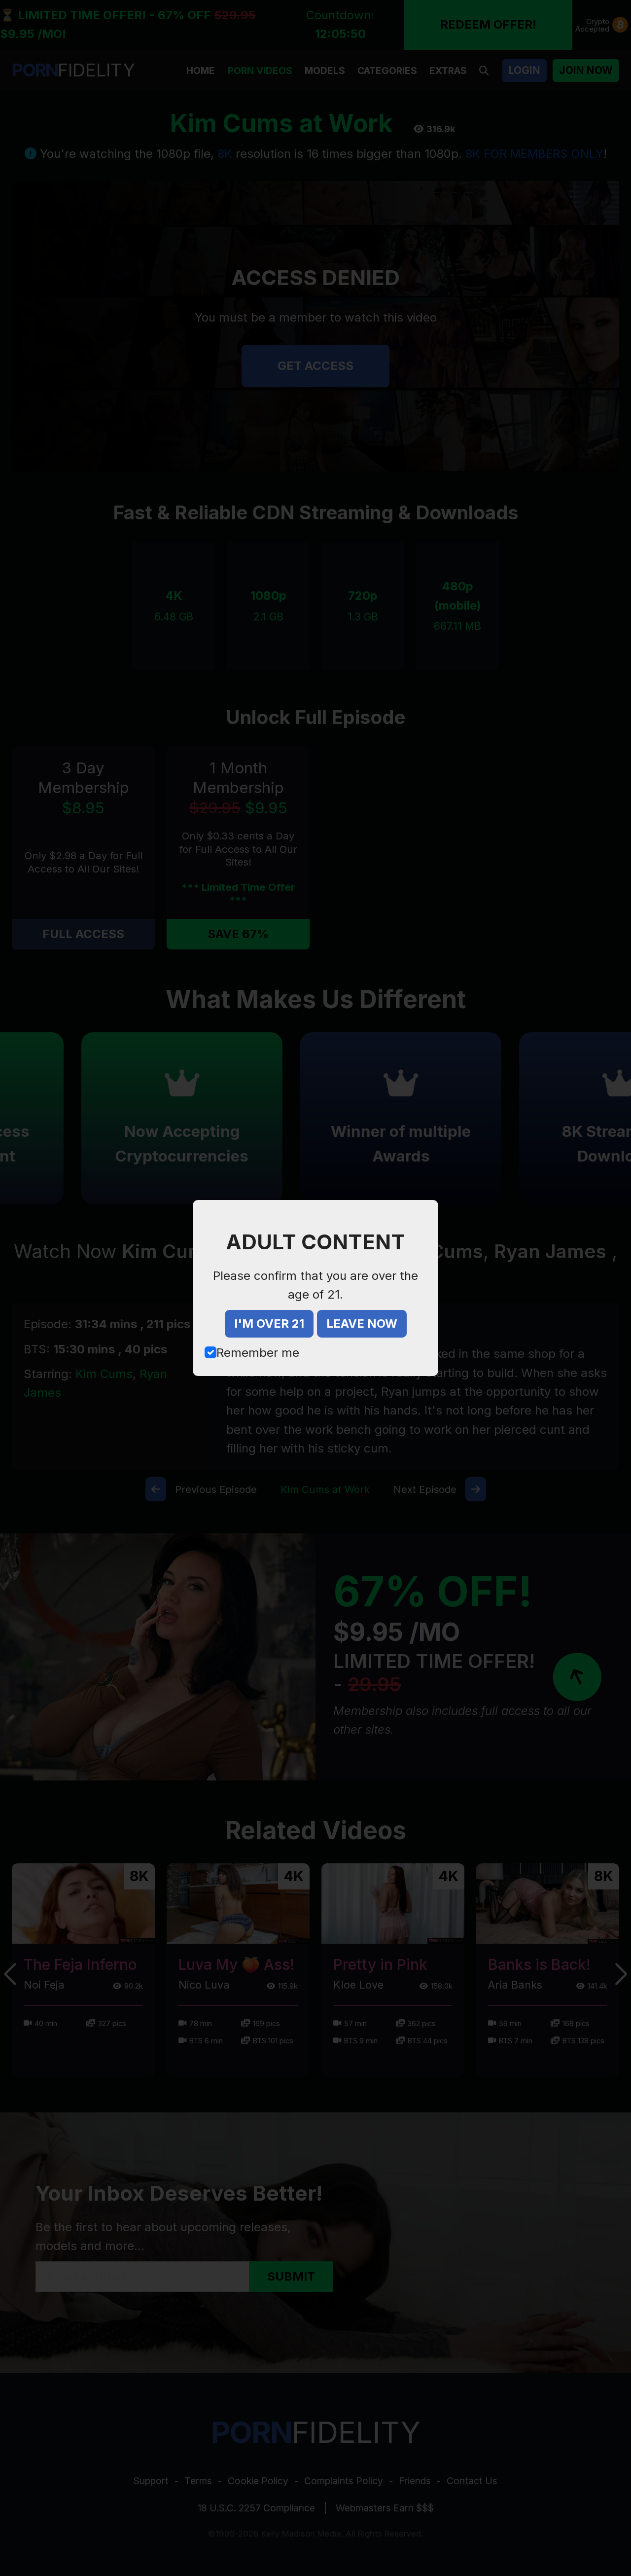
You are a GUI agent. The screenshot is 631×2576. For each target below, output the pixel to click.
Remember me (258, 1353)
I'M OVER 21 (269, 1324)
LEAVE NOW (362, 1324)
